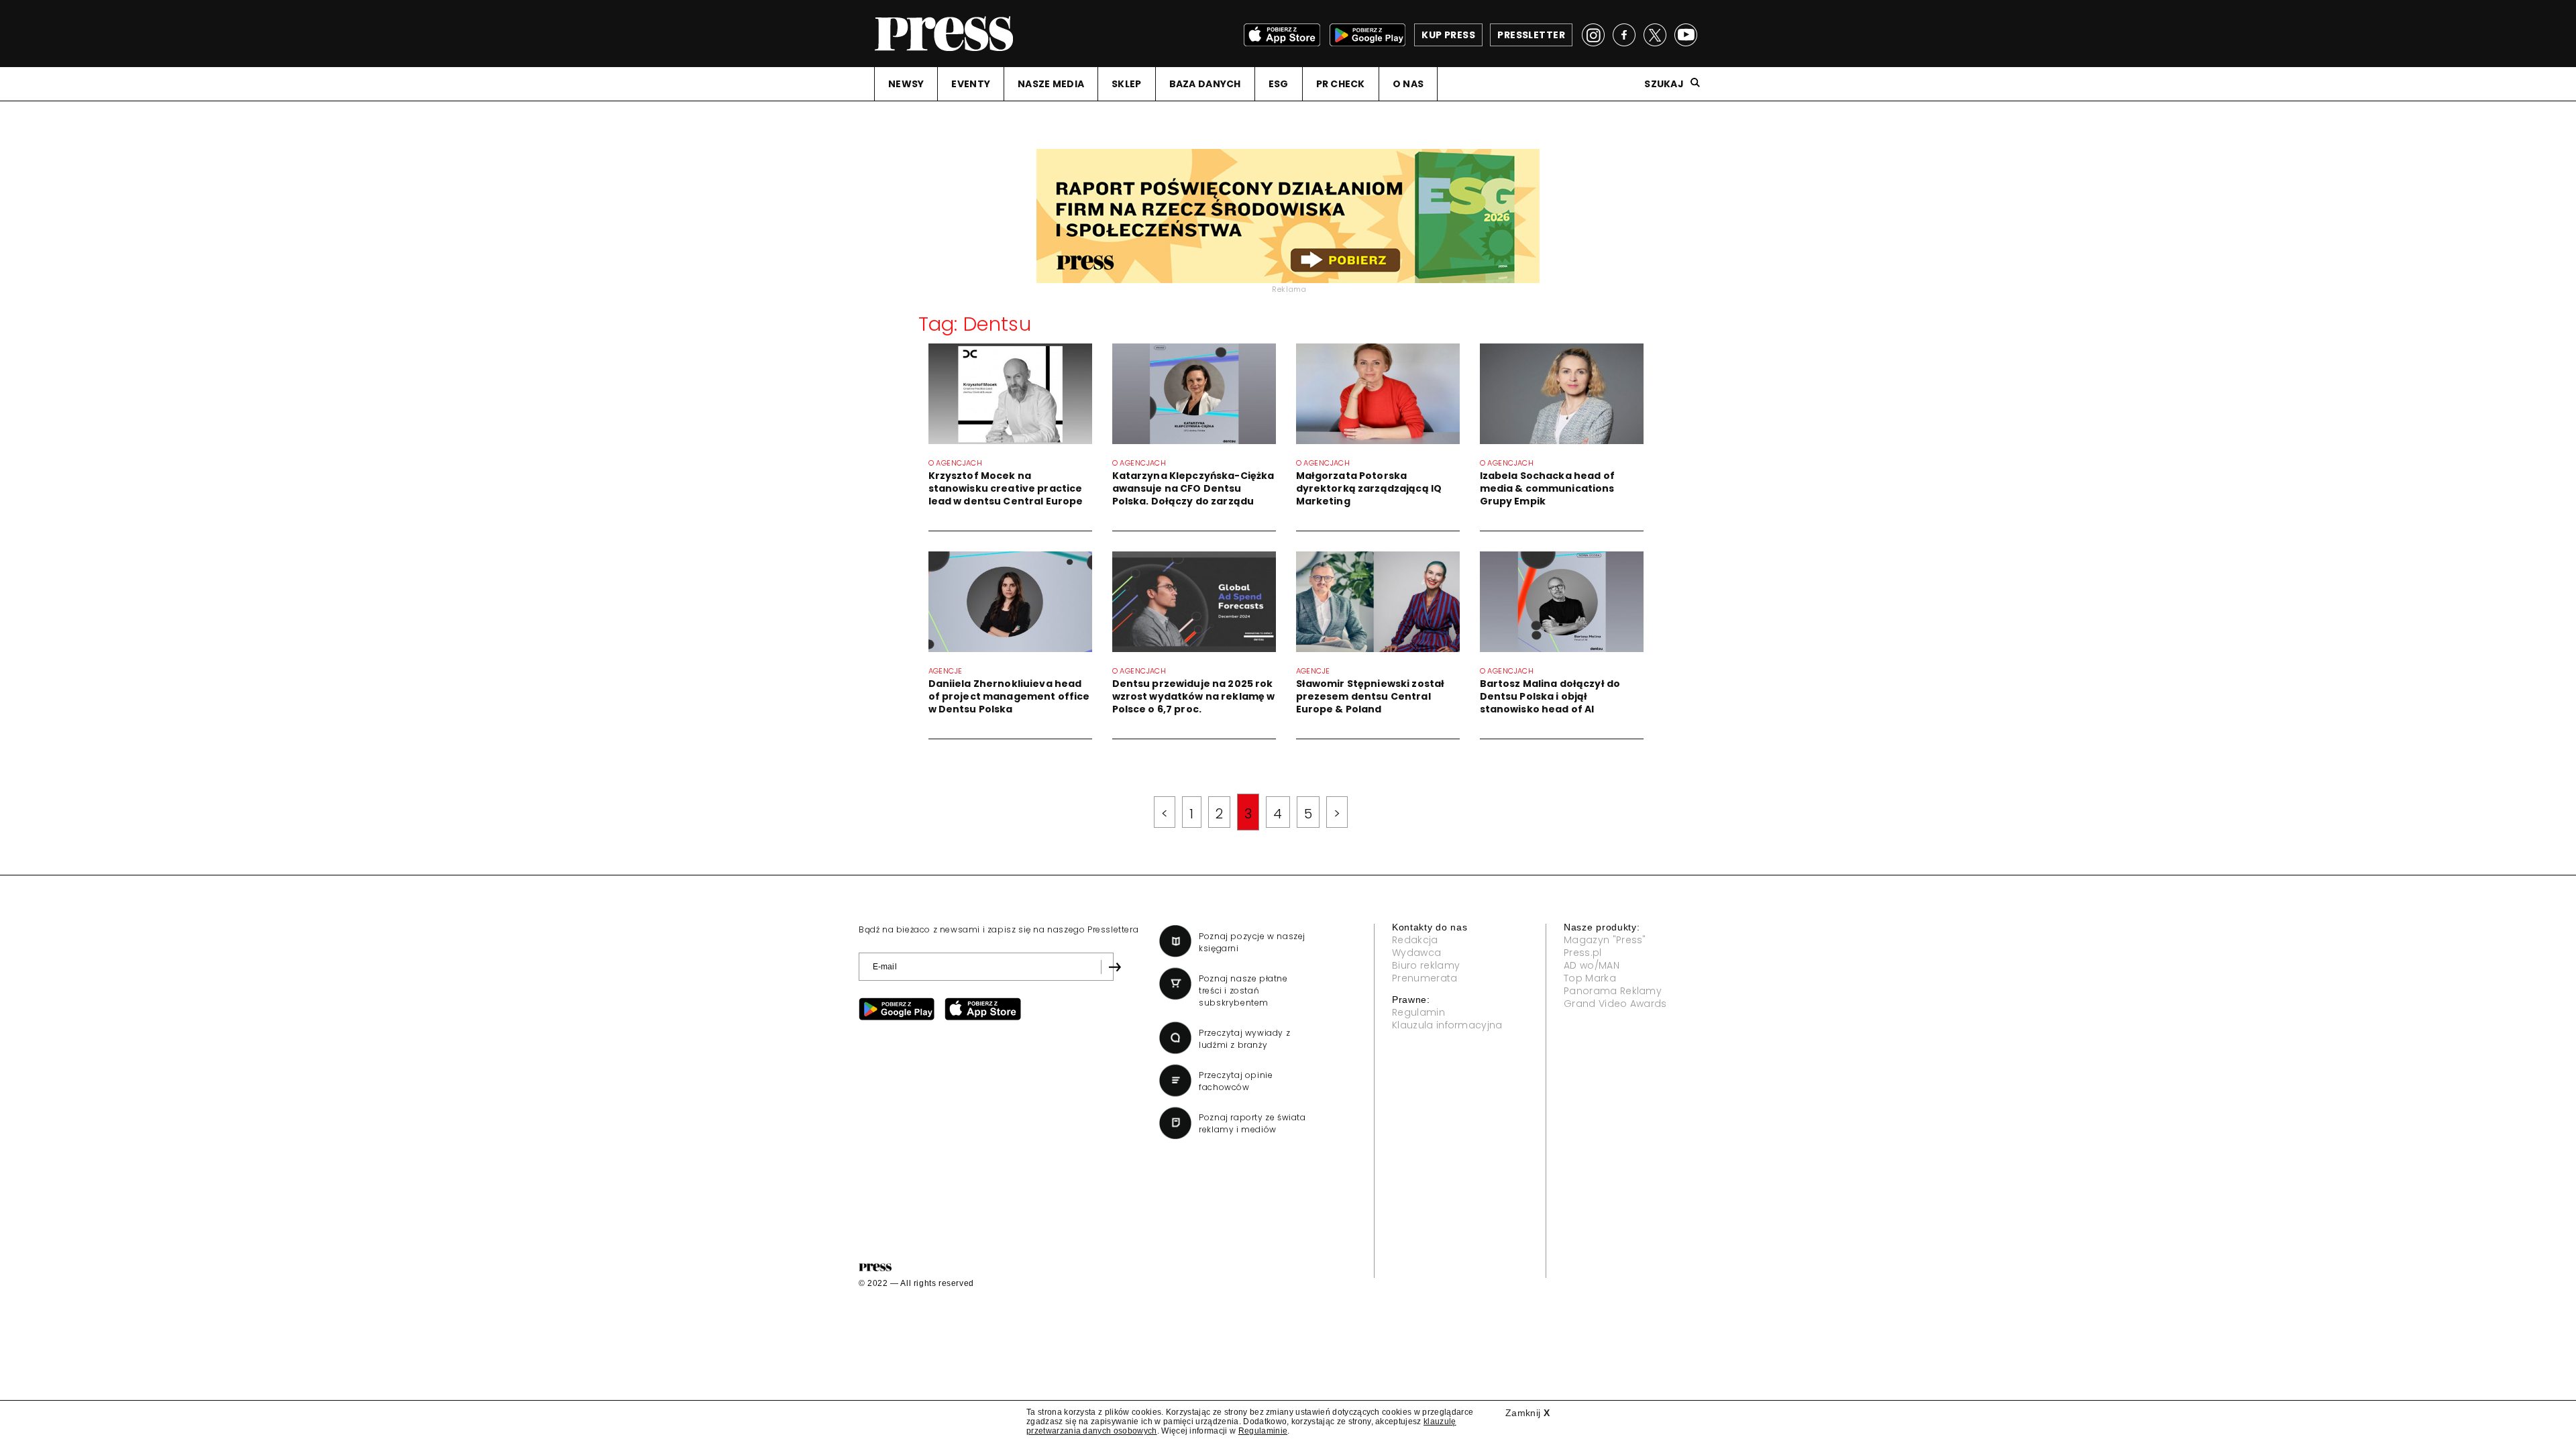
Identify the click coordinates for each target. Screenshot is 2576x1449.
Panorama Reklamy (1613, 991)
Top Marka (1590, 978)
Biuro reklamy (1426, 965)
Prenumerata (1425, 978)
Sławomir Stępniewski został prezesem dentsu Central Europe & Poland (1371, 696)
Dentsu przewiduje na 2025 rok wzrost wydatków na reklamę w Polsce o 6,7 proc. (1194, 696)
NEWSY (906, 84)
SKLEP (1126, 84)
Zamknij (1527, 1413)
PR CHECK (1341, 84)
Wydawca (1416, 953)
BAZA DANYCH (1205, 84)
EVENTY (971, 84)
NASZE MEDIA (1051, 84)
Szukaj (1664, 84)
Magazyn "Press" (1605, 940)
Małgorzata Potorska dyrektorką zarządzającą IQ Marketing (1369, 488)
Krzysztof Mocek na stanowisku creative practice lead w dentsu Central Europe (1006, 488)
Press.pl (1583, 953)
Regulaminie (1263, 1431)
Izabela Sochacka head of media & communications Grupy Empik (1547, 488)
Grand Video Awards (1615, 1004)
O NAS (1408, 84)
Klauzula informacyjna (1447, 1025)
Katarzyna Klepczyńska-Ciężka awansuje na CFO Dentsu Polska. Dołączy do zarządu (1193, 488)
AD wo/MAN (1592, 965)
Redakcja (1415, 940)
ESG (1279, 84)
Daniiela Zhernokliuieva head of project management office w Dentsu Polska (1009, 696)
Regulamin (1418, 1012)
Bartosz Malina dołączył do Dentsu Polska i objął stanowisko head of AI (1550, 696)
